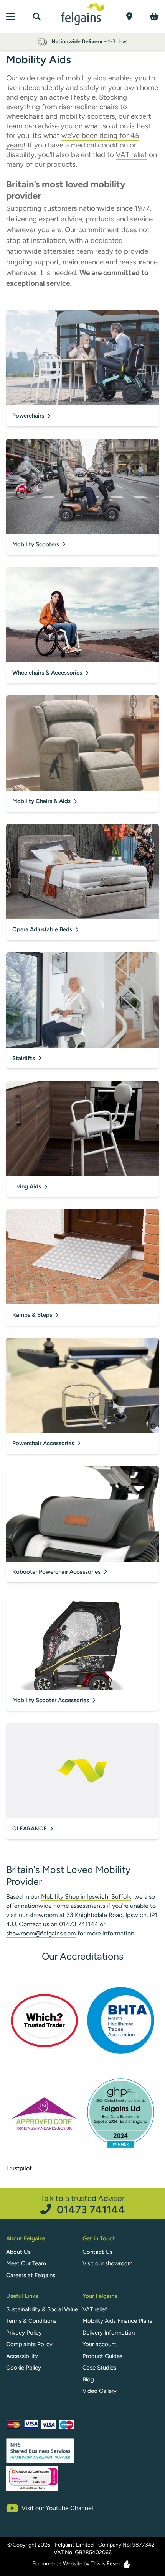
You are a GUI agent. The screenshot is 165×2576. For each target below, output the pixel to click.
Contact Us (97, 2252)
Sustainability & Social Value (42, 2309)
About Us (18, 2252)
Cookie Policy (24, 2368)
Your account (100, 2344)
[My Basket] (154, 16)
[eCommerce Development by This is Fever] (127, 2564)
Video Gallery (100, 2391)
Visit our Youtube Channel (57, 2508)
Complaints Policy (29, 2344)
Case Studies (99, 2368)
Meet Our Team (26, 2263)
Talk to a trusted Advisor (83, 2204)
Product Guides (102, 2356)
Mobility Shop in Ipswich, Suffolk (86, 1897)
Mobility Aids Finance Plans (117, 2321)
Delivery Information (109, 2333)
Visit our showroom (108, 2263)
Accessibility (22, 2356)
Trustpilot (19, 2168)
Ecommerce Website (57, 2564)
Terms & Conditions (31, 2321)
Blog (88, 2379)
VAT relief (131, 155)
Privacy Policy (24, 2333)
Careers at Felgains (31, 2275)
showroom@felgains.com (41, 1933)
